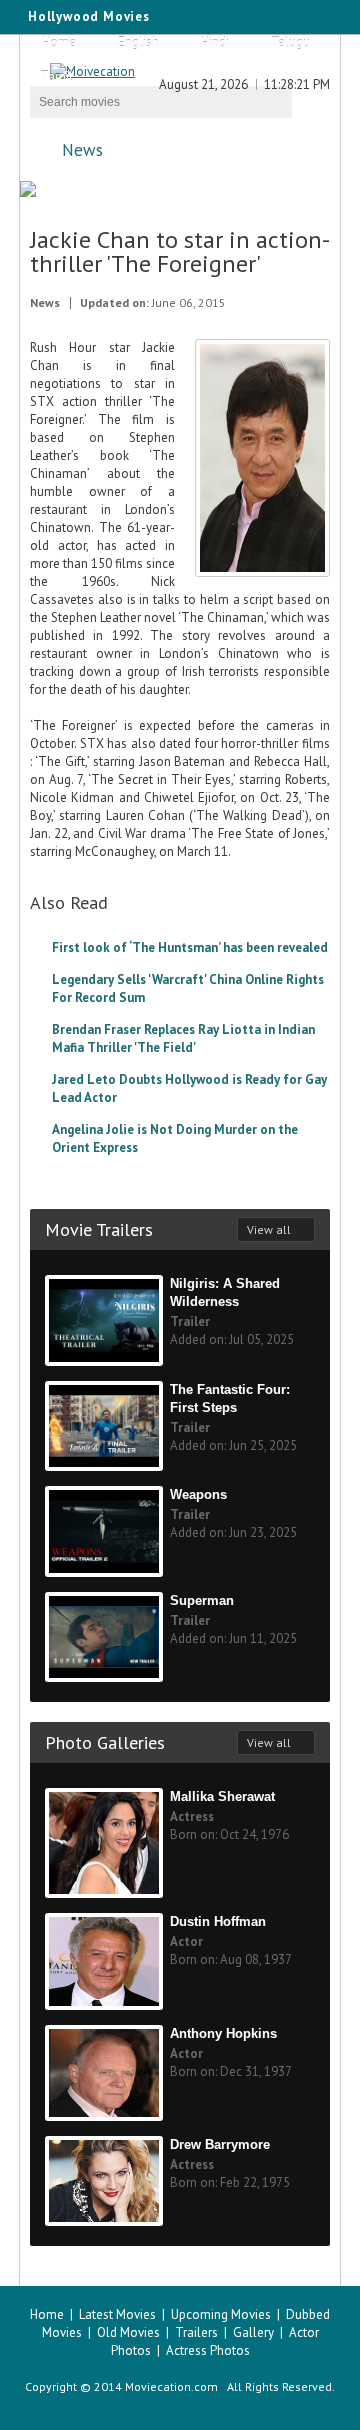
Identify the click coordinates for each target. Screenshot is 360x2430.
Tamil (56, 76)
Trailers (196, 2332)
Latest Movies (117, 2314)
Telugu (290, 42)
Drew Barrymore (220, 2144)
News (82, 150)
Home (59, 42)
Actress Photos (208, 2350)
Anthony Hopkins (223, 2033)
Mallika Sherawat (222, 1796)
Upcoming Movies (221, 2314)
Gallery (253, 2332)
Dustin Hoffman (218, 1921)
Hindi (215, 42)
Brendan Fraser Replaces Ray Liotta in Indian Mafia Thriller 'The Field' (183, 1038)
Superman (202, 1600)
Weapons (198, 1494)
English (138, 42)
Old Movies (128, 2332)
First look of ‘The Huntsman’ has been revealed (190, 947)
